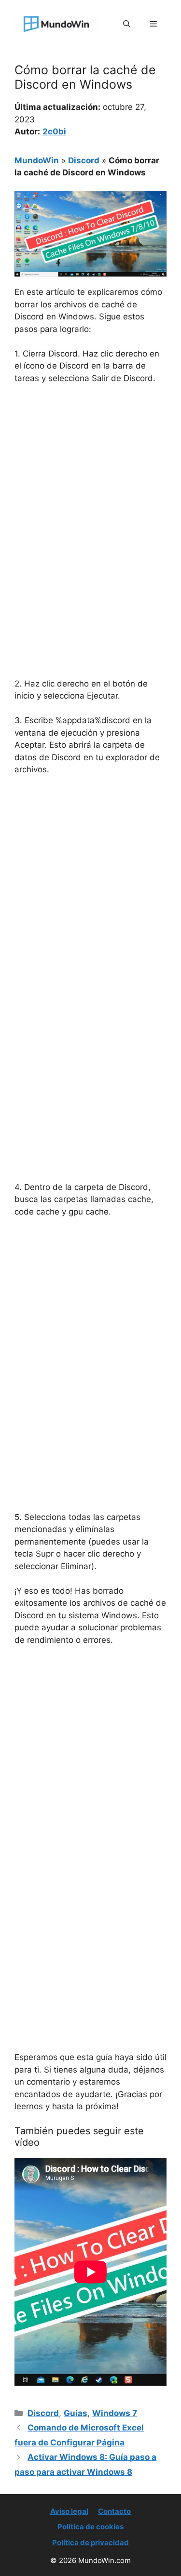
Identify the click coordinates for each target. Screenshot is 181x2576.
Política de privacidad (90, 2543)
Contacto (114, 2511)
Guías (76, 2413)
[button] (127, 24)
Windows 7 (115, 2413)
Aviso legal (69, 2511)
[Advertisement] (90, 487)
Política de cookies (90, 2527)
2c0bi (54, 132)
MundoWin (37, 160)
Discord (84, 160)
